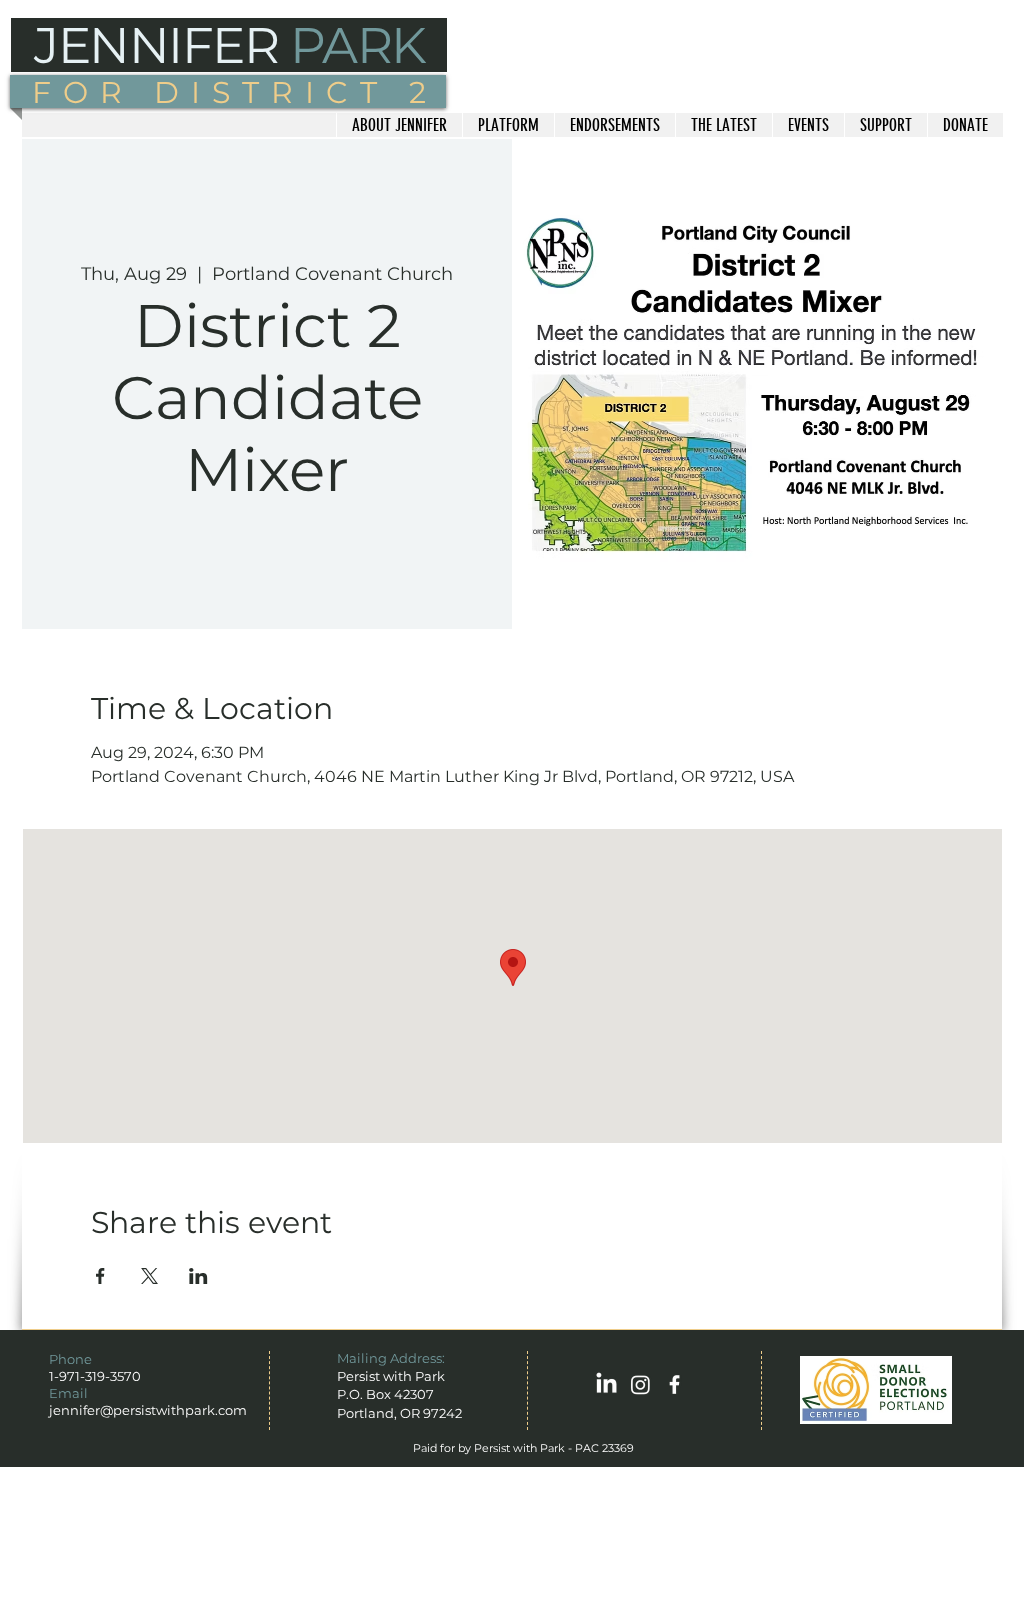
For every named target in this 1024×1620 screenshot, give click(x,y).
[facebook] (674, 1384)
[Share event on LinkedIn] (198, 1276)
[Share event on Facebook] (100, 1276)
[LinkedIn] (606, 1384)
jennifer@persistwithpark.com (148, 1410)
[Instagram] (640, 1384)
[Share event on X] (149, 1276)
